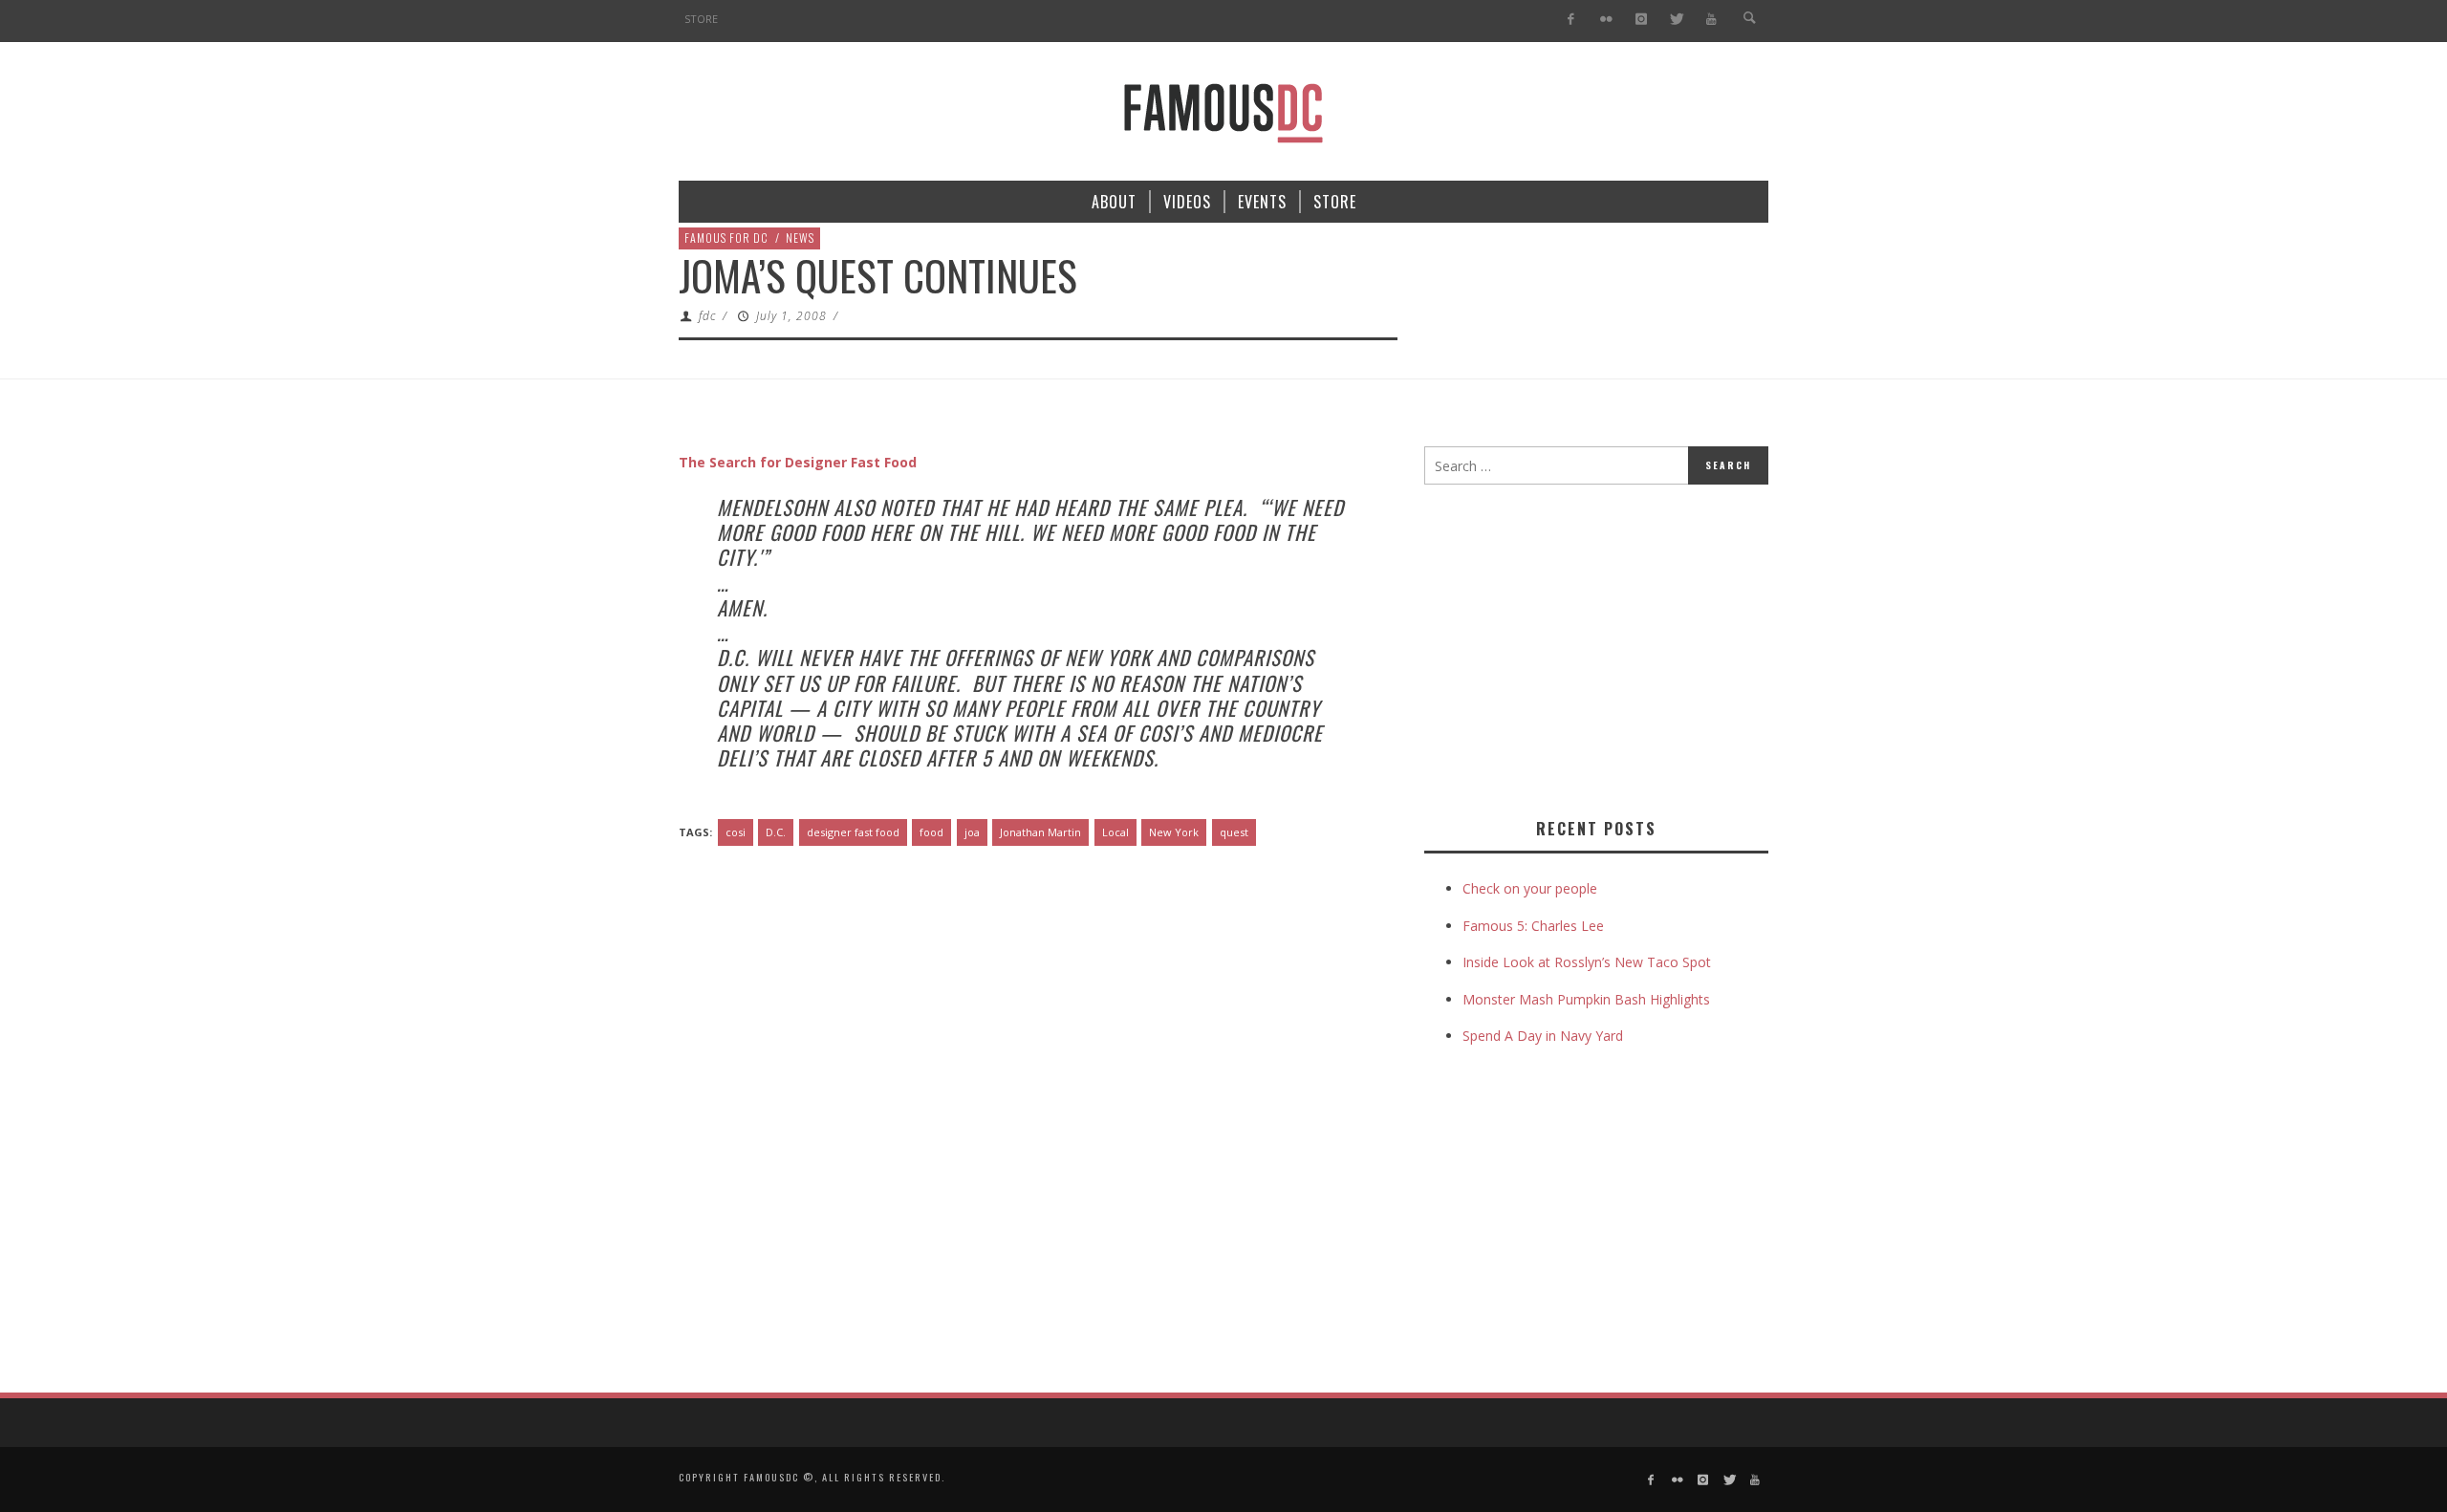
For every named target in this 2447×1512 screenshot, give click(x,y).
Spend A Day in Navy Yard (1543, 1036)
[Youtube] (1711, 20)
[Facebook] (1571, 20)
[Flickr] (1606, 20)
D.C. (776, 832)
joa (972, 832)
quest (1234, 832)
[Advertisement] (1585, 647)
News (800, 238)
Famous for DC (726, 238)
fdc (707, 316)
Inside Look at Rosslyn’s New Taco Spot (1587, 962)
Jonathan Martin (1040, 832)
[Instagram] (1641, 20)
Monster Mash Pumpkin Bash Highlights (1586, 999)
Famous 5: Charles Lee (1533, 926)
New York (1174, 832)
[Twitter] (1676, 20)
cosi (736, 832)
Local (1115, 832)
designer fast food (853, 832)
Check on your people (1532, 888)
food (931, 832)
